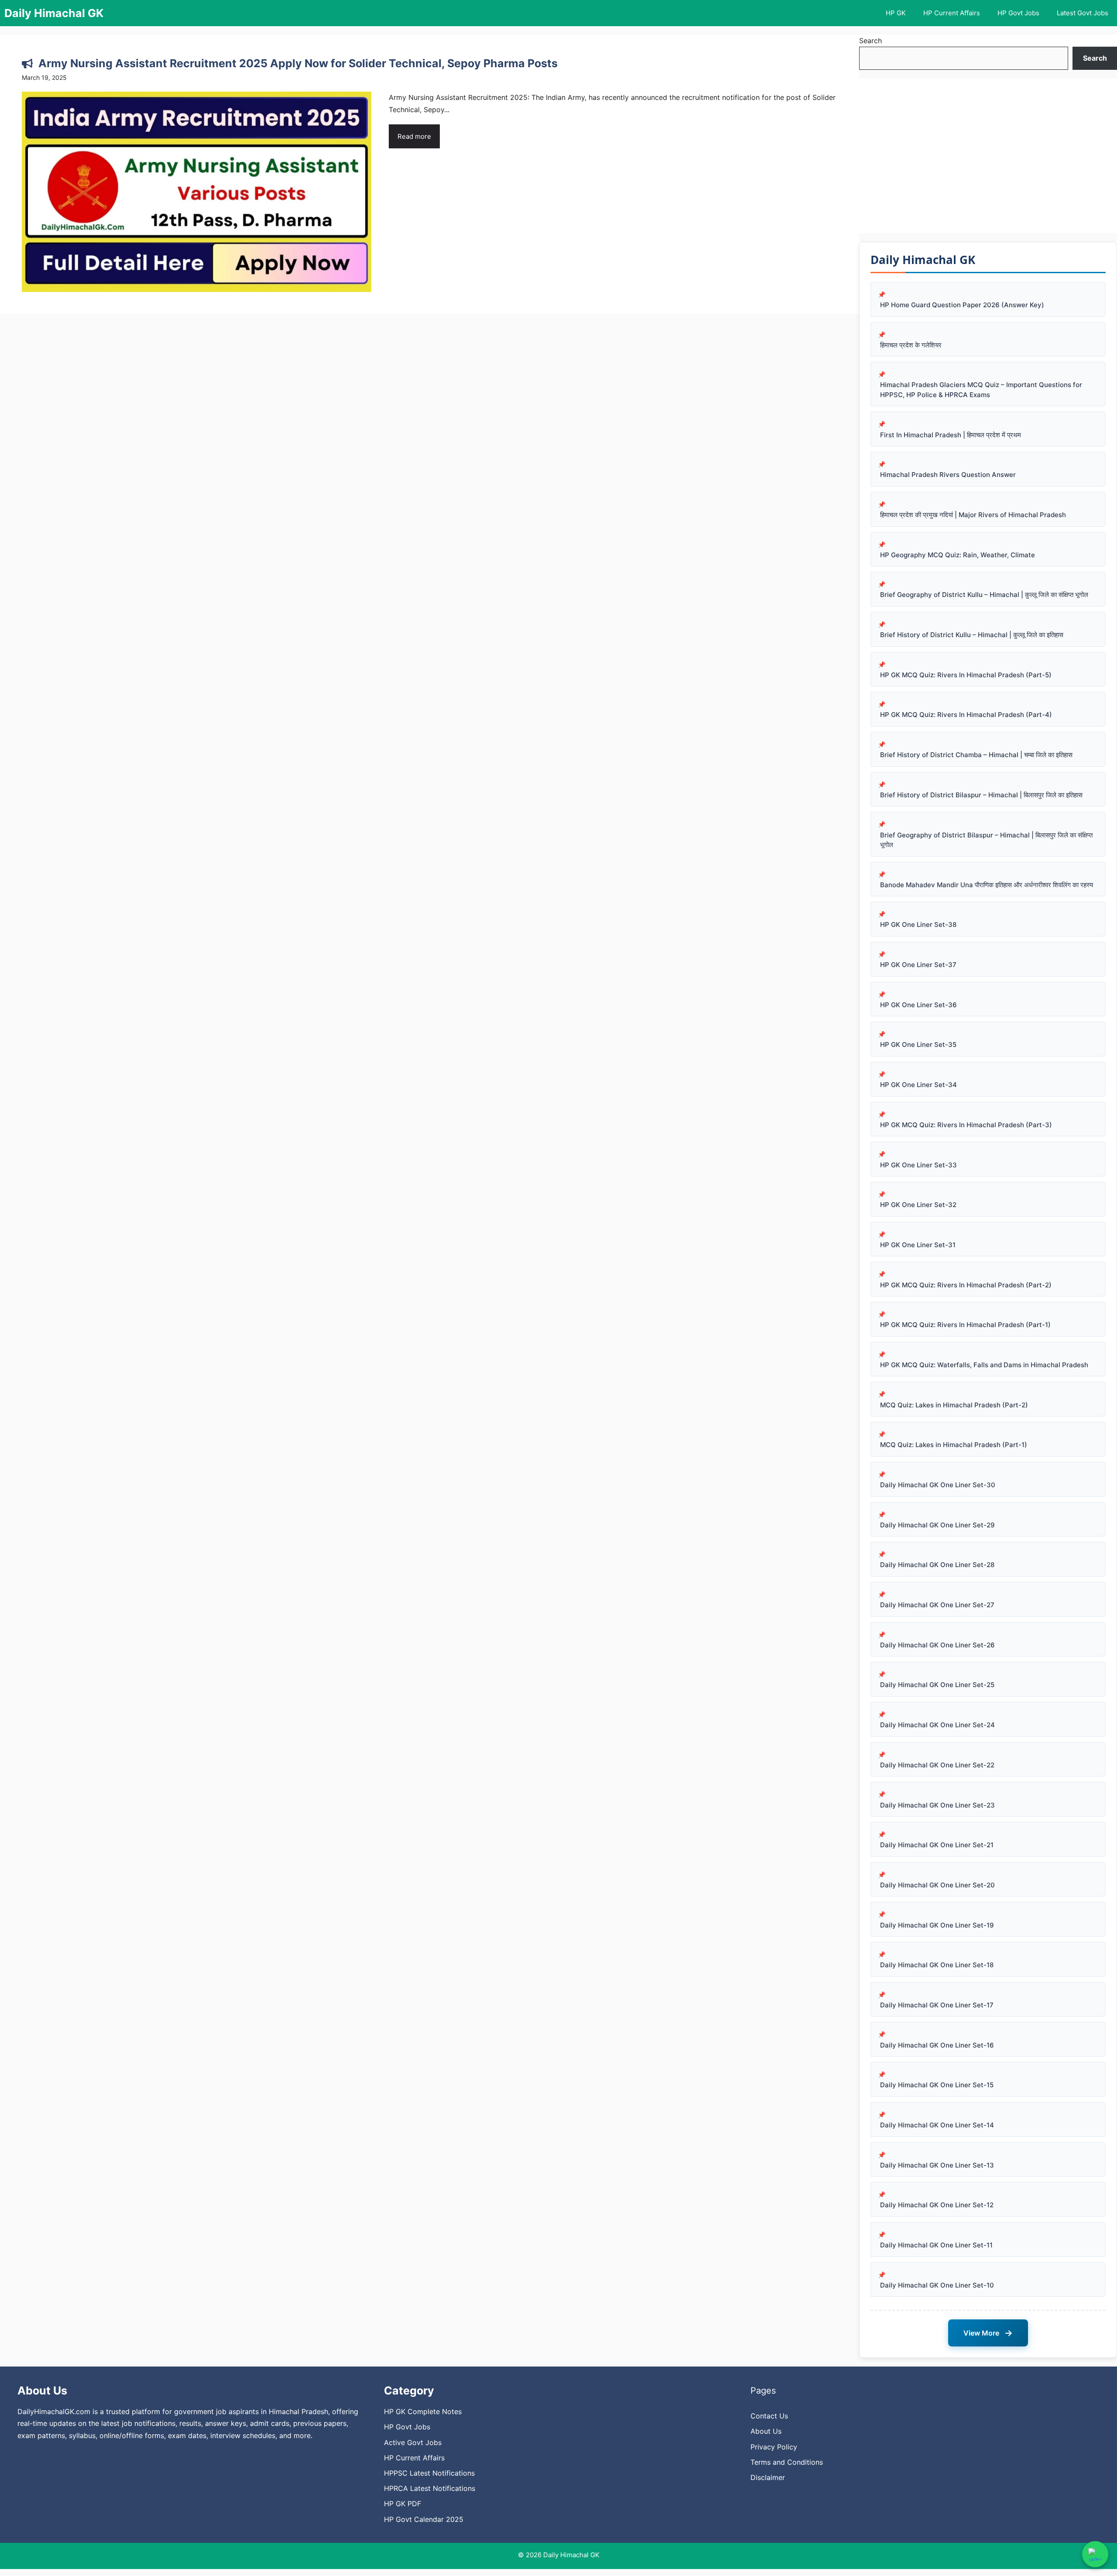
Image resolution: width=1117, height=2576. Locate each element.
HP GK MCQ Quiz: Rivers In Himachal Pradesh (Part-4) (966, 715)
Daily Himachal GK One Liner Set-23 (937, 1805)
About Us (766, 2431)
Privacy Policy (774, 2447)
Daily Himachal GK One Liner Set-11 (936, 2245)
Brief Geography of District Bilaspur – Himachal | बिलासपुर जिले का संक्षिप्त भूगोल (986, 840)
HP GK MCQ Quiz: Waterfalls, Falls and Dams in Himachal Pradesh (984, 1365)
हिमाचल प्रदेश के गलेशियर (911, 345)
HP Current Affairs (952, 13)
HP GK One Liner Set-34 (918, 1085)
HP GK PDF (403, 2504)
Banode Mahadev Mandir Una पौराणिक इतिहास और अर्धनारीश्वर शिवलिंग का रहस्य (987, 885)
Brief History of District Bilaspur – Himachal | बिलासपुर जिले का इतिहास (981, 795)
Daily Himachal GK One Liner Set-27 (937, 1605)
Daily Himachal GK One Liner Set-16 (937, 2045)
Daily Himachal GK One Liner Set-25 (937, 1685)
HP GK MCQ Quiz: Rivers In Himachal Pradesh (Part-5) (966, 675)
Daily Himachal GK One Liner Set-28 (937, 1565)
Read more (414, 136)
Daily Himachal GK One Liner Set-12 (937, 2205)
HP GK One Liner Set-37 (918, 965)
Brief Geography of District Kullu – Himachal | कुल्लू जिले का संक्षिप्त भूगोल (984, 595)
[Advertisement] (988, 156)
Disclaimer (768, 2477)
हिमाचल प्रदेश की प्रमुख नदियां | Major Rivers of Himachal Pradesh (973, 515)
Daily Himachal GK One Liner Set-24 (937, 1725)
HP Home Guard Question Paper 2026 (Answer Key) (962, 305)
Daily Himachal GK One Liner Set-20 (937, 1885)
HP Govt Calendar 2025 (424, 2519)
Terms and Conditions (787, 2462)
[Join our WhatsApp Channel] (1095, 2554)
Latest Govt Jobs (1083, 13)
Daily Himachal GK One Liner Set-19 (937, 1925)
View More (988, 2333)
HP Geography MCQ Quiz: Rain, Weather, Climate (958, 555)
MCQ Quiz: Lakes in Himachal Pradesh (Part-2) (954, 1405)
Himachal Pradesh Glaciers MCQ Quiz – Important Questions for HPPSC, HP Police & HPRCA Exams (981, 390)
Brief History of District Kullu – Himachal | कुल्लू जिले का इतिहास (972, 635)
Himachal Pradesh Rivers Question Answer (948, 475)
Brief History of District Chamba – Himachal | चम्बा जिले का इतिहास (976, 755)
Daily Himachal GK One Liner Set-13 (937, 2165)
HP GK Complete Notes (423, 2411)
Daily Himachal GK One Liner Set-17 (937, 2005)
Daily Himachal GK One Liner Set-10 (937, 2285)
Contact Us (769, 2416)
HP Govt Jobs (1018, 13)
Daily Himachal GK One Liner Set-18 (937, 1965)
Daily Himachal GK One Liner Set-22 (937, 1765)
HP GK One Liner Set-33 (918, 1165)
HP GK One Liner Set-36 (918, 1005)
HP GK (896, 13)
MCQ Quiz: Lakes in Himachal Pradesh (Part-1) (954, 1445)
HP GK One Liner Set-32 (918, 1205)
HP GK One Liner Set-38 (918, 924)
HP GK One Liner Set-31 (918, 1245)
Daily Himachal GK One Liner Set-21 (937, 1845)
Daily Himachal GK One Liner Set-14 (937, 2125)
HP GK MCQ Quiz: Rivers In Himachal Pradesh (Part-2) (966, 1285)
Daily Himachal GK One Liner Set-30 (938, 1485)
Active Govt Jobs (413, 2442)
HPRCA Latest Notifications (430, 2488)
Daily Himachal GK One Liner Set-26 (937, 1645)
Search (870, 41)
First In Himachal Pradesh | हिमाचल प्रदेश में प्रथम (951, 435)
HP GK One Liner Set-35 (918, 1044)
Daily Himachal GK (54, 13)
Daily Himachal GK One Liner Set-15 (937, 2085)
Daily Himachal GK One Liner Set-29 (937, 1525)
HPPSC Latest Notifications (429, 2473)
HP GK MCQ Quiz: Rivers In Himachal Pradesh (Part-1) (965, 1325)
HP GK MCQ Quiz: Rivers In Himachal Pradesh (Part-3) (966, 1125)
